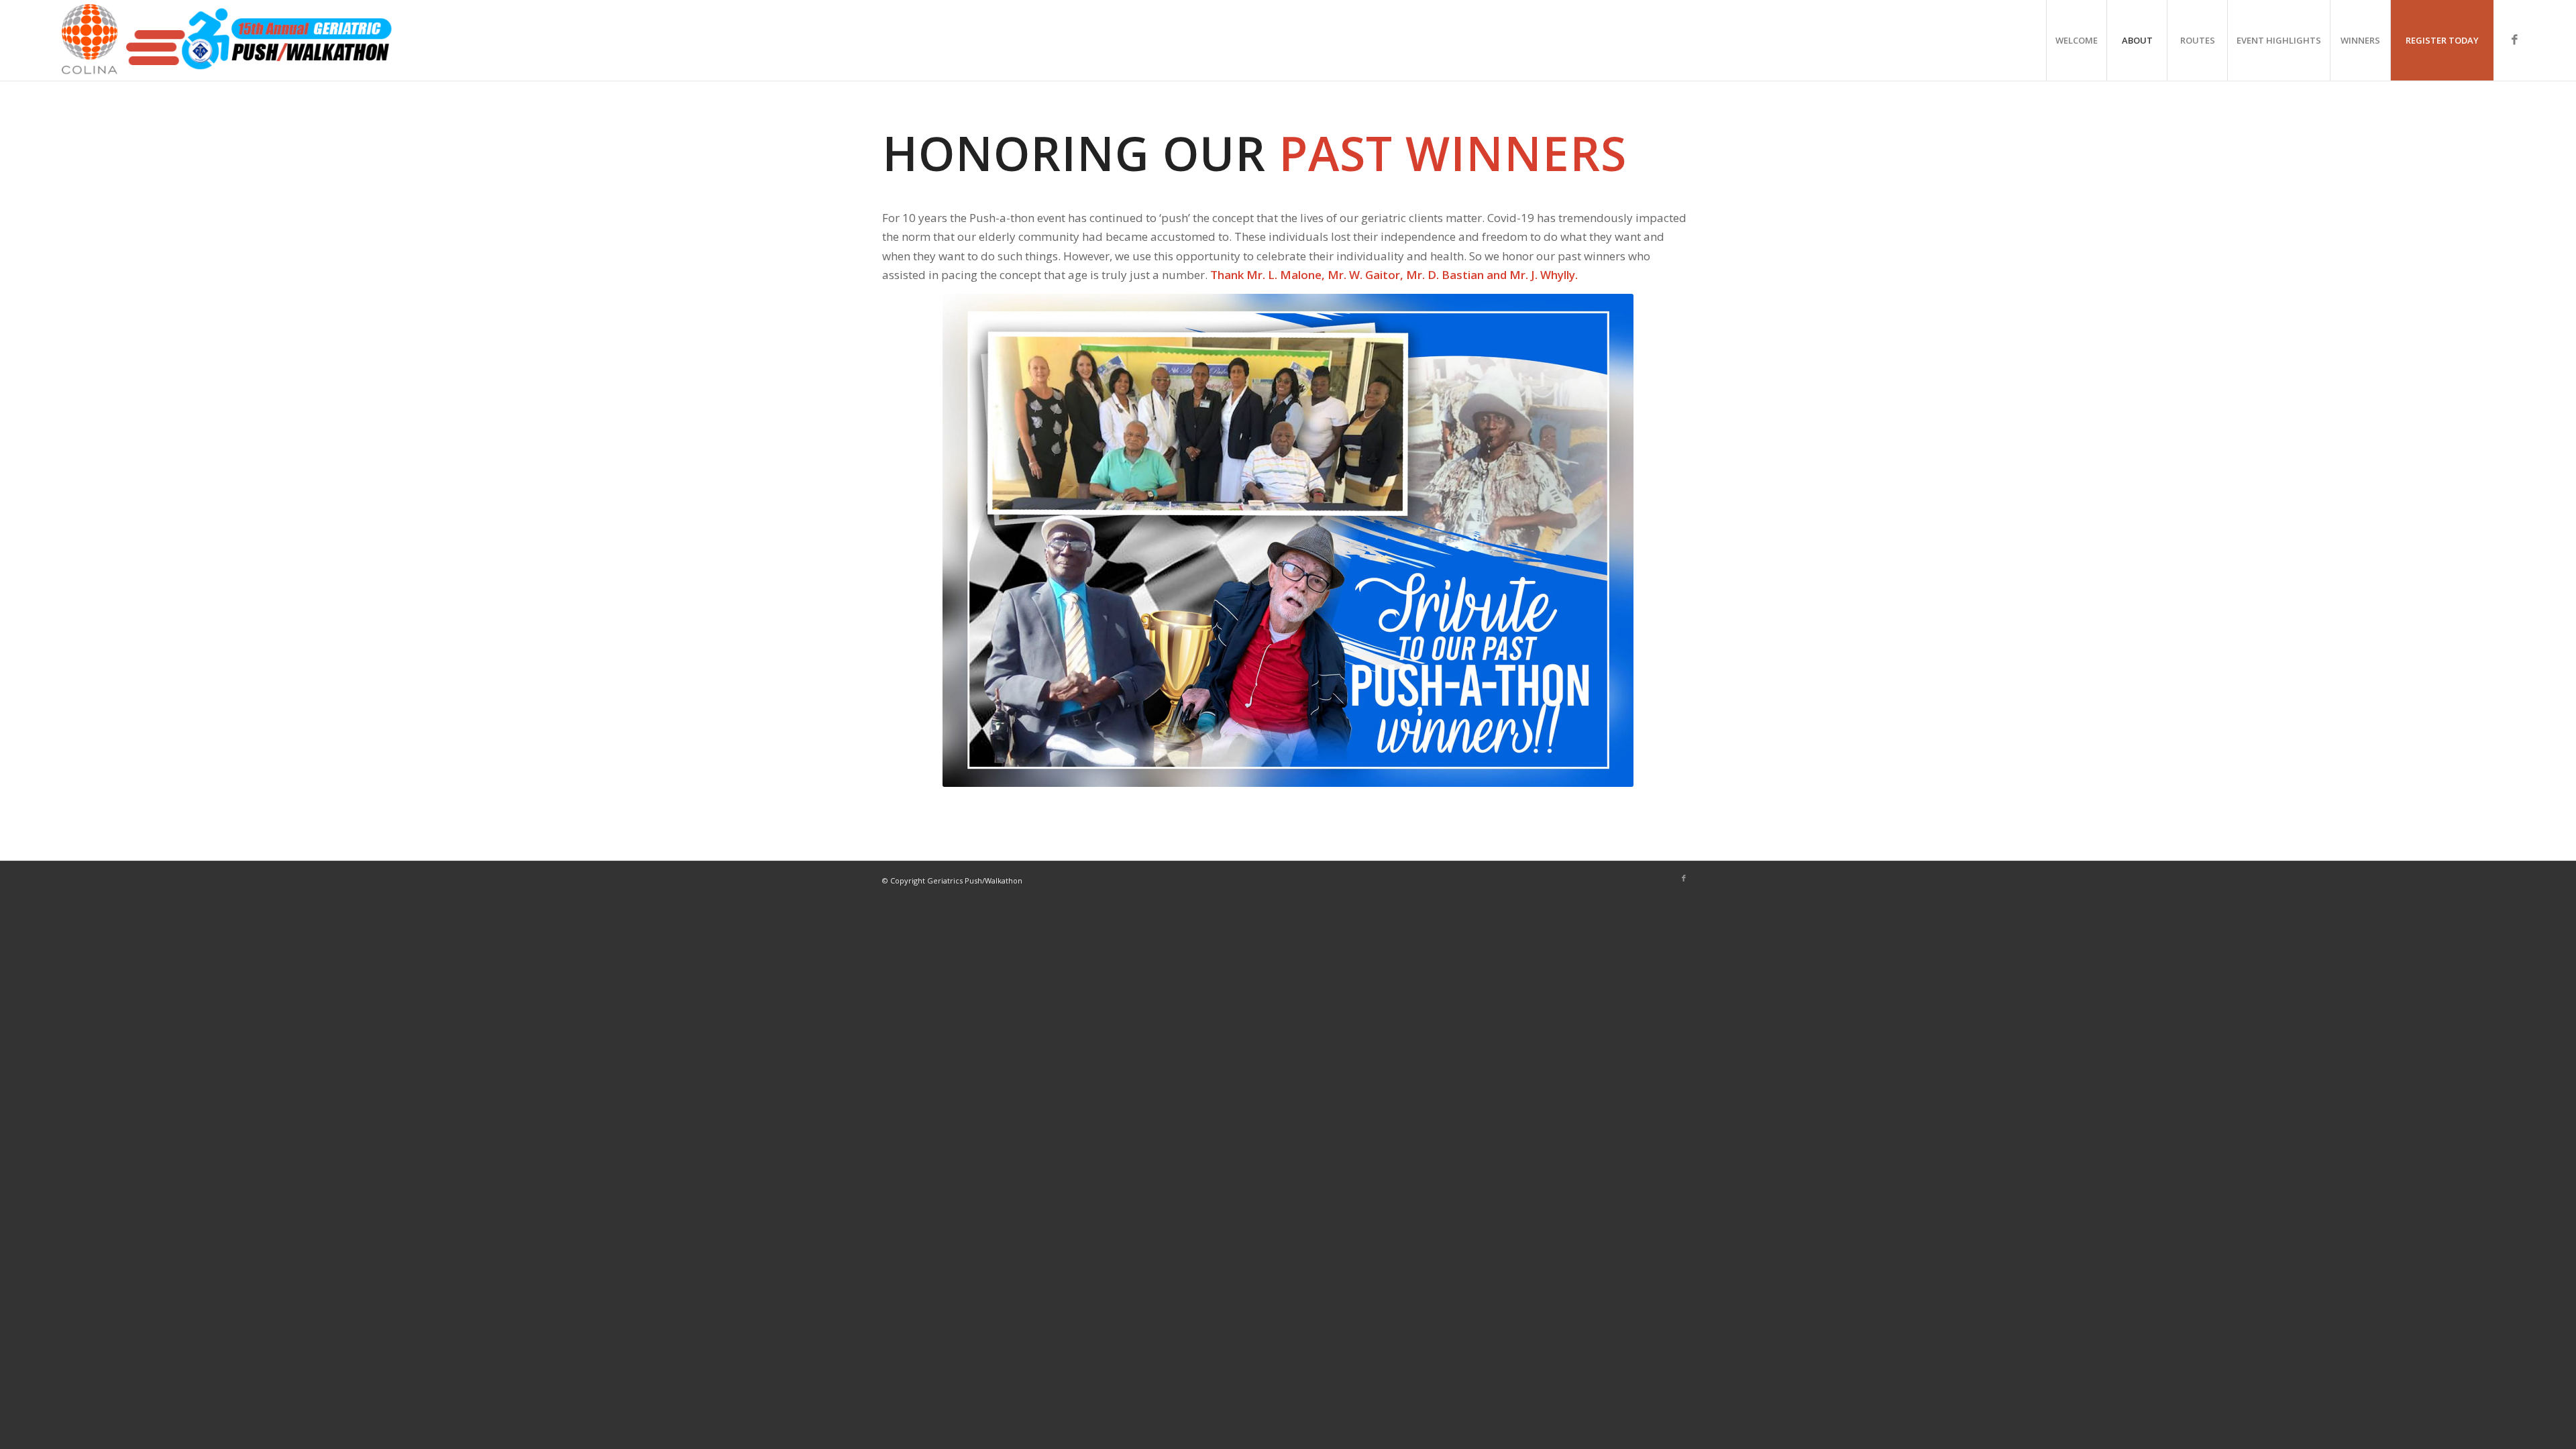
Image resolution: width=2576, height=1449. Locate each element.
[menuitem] (2076, 40)
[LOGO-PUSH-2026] (225, 40)
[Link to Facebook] (2514, 40)
